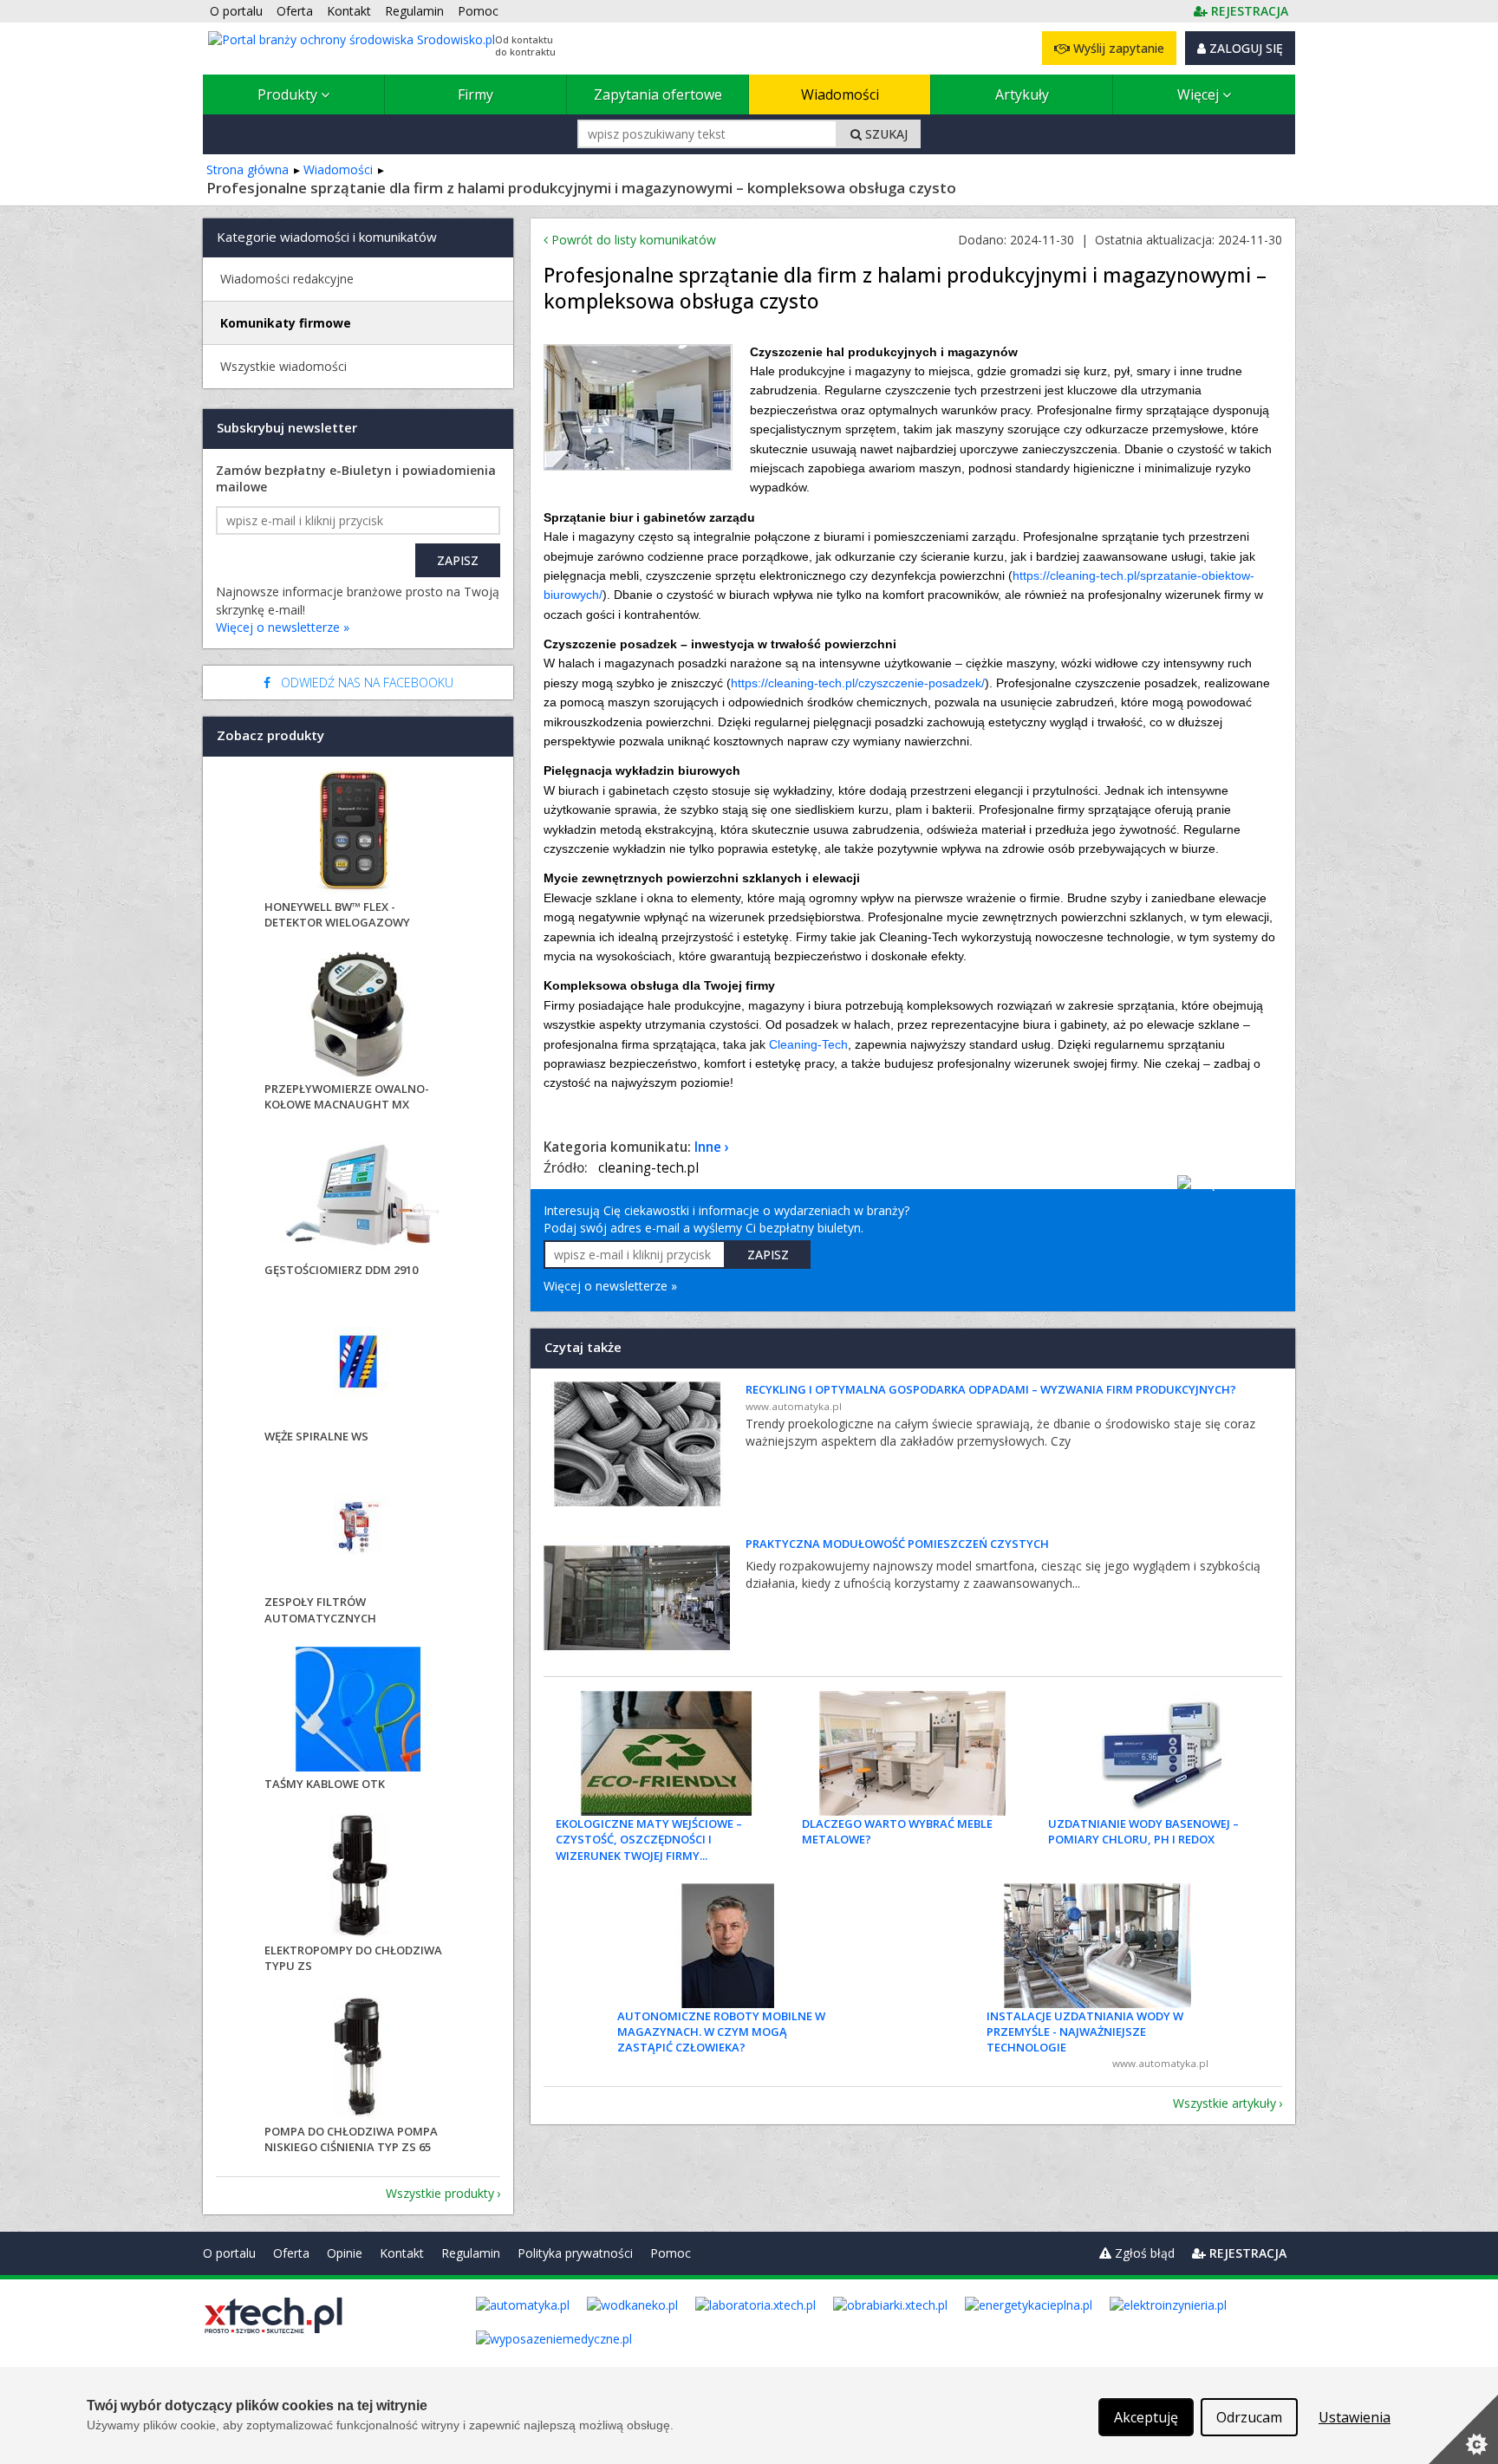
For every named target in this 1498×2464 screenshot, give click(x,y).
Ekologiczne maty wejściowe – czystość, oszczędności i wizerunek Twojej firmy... (649, 1839)
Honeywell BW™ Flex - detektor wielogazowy (337, 914)
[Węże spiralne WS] (358, 1364)
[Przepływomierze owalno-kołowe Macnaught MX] (358, 1016)
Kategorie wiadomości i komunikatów (327, 237)
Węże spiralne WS (316, 1436)
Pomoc (671, 2253)
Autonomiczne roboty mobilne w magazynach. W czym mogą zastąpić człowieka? (721, 2032)
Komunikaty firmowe (286, 323)
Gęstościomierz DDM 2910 (341, 1270)
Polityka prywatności (575, 2253)
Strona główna (247, 169)
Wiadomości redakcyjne (287, 279)
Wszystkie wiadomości (283, 366)
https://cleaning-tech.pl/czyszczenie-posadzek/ (858, 683)
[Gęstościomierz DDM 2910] (358, 1197)
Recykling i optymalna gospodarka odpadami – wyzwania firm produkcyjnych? (991, 1389)
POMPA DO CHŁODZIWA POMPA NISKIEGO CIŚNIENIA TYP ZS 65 (351, 2139)
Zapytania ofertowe (658, 94)
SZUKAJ (885, 134)
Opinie (345, 2253)
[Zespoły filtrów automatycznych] (358, 1529)
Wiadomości (840, 94)
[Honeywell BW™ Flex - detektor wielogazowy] (358, 834)
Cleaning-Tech (808, 1044)
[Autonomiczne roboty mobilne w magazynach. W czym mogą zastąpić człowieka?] (728, 1946)
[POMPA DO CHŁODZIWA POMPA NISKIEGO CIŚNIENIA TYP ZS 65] (358, 2059)
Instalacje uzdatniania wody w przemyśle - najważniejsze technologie (1085, 2032)
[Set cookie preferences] (1463, 2429)
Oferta (291, 2253)
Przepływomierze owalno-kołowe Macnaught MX (347, 1096)
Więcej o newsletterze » (610, 1286)
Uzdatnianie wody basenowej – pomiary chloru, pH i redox (1143, 1831)
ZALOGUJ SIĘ (1244, 48)
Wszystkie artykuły (1224, 2103)
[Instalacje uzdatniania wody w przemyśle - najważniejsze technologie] (1097, 1946)
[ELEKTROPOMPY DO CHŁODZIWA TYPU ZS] (358, 1878)
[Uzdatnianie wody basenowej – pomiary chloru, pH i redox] (1159, 1753)
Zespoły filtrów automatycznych (320, 1609)
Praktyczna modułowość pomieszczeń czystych (897, 1544)
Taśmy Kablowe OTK (325, 1784)
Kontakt (402, 2253)
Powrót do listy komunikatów (632, 240)
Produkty (289, 94)
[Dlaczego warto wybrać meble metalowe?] (913, 1753)
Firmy (475, 94)
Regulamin (471, 2253)
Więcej (1200, 94)
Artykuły (1022, 94)
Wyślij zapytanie (1117, 48)
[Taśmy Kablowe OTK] (358, 1711)
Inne (708, 1147)
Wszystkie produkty (440, 2193)
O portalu (229, 2253)
